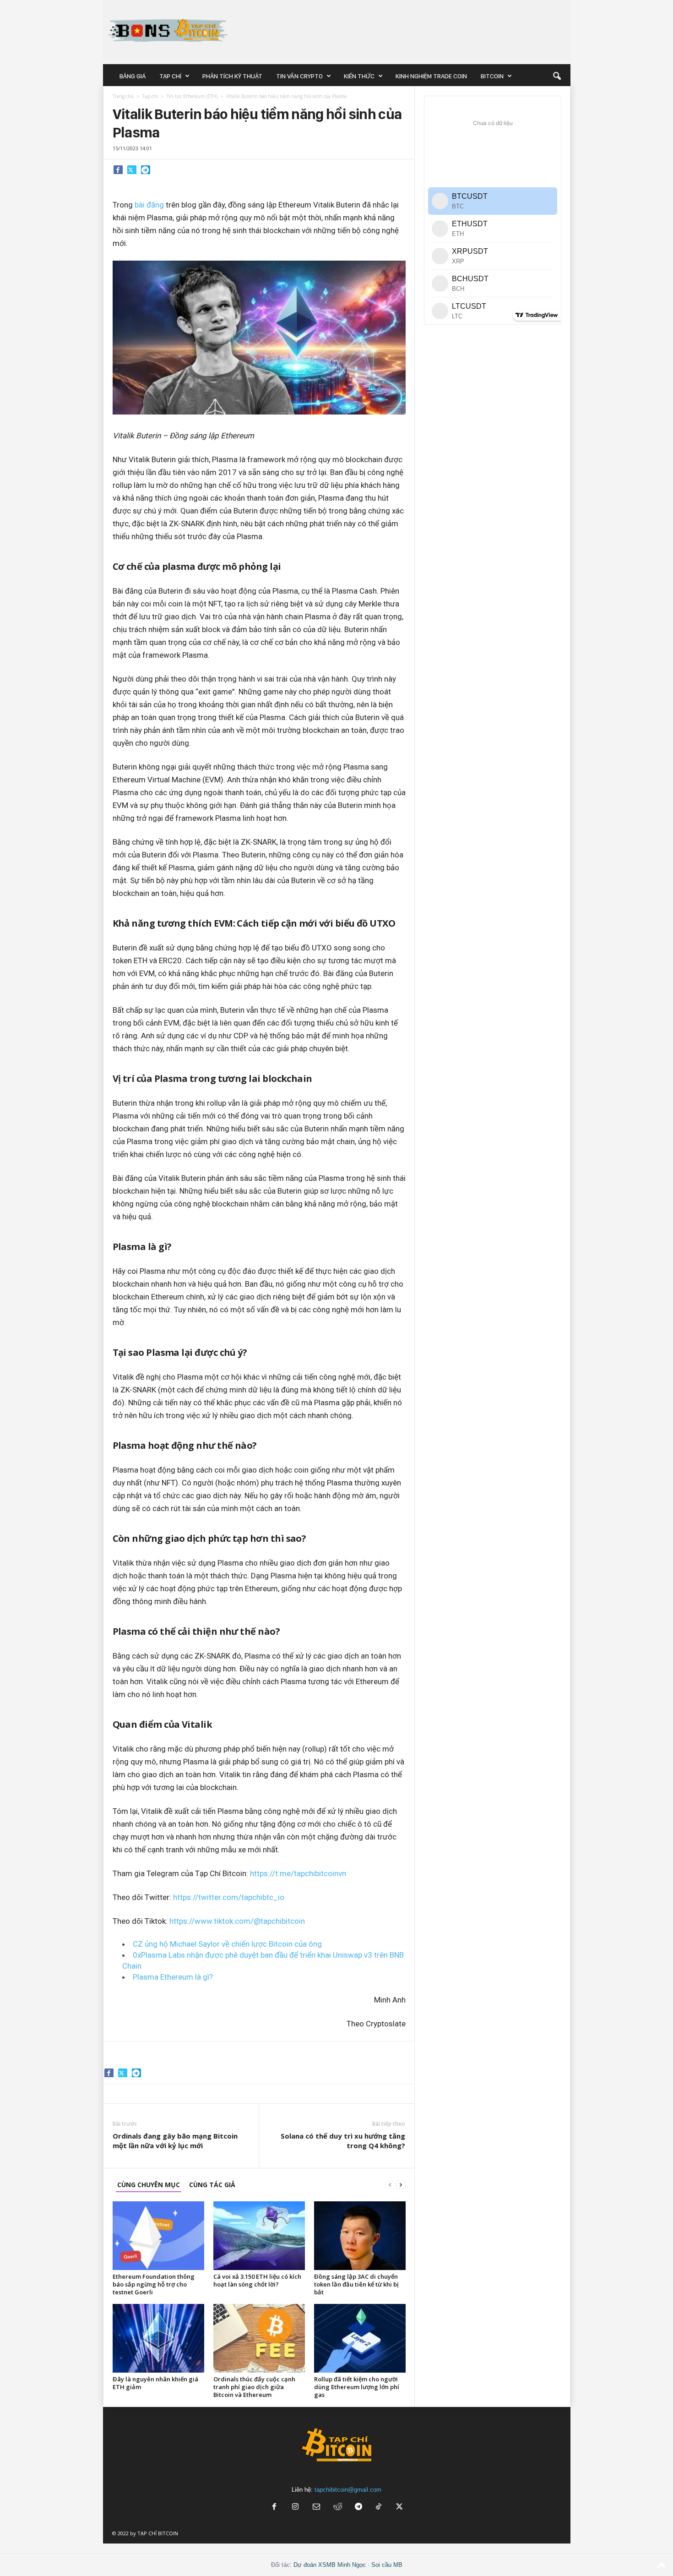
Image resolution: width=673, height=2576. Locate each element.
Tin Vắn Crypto (299, 76)
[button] (557, 76)
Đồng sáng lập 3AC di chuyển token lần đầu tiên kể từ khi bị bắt (356, 2284)
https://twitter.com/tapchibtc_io (229, 1897)
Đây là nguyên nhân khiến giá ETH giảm (155, 2383)
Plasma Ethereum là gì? (173, 1977)
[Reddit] (337, 2508)
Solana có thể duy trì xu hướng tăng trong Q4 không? (343, 2141)
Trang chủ (123, 96)
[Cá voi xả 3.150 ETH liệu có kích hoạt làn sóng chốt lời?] (259, 2236)
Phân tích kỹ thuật (232, 76)
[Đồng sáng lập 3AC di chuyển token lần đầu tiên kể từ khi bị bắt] (360, 2236)
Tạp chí (170, 76)
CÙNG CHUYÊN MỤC (149, 2185)
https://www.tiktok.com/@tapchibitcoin (237, 1921)
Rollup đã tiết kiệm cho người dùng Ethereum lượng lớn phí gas (357, 2387)
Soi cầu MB (387, 2565)
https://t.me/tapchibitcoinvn (298, 1873)
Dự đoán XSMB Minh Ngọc (330, 2565)
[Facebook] (118, 169)
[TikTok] (380, 2508)
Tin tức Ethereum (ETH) (192, 96)
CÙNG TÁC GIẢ (212, 2185)
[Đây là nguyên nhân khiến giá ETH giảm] (158, 2338)
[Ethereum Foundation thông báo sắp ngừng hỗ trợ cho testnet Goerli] (158, 2236)
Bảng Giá (133, 76)
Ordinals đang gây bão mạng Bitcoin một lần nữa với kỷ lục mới (175, 2141)
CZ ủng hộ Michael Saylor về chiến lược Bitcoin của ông (227, 1944)
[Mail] (316, 2508)
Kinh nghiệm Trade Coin (431, 76)
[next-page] (401, 2185)
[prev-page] (390, 2185)
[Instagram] (295, 2508)
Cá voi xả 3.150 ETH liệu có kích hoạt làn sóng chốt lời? (257, 2280)
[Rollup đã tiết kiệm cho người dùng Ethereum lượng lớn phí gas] (360, 2338)
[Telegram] (146, 169)
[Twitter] (132, 169)
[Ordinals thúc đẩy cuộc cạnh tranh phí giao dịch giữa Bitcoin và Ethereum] (259, 2338)
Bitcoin (492, 76)
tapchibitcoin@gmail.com (348, 2490)
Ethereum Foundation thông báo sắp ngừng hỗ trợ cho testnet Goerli (154, 2284)
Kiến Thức (359, 76)
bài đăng (149, 205)
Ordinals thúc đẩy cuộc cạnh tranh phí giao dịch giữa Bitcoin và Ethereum (254, 2387)
